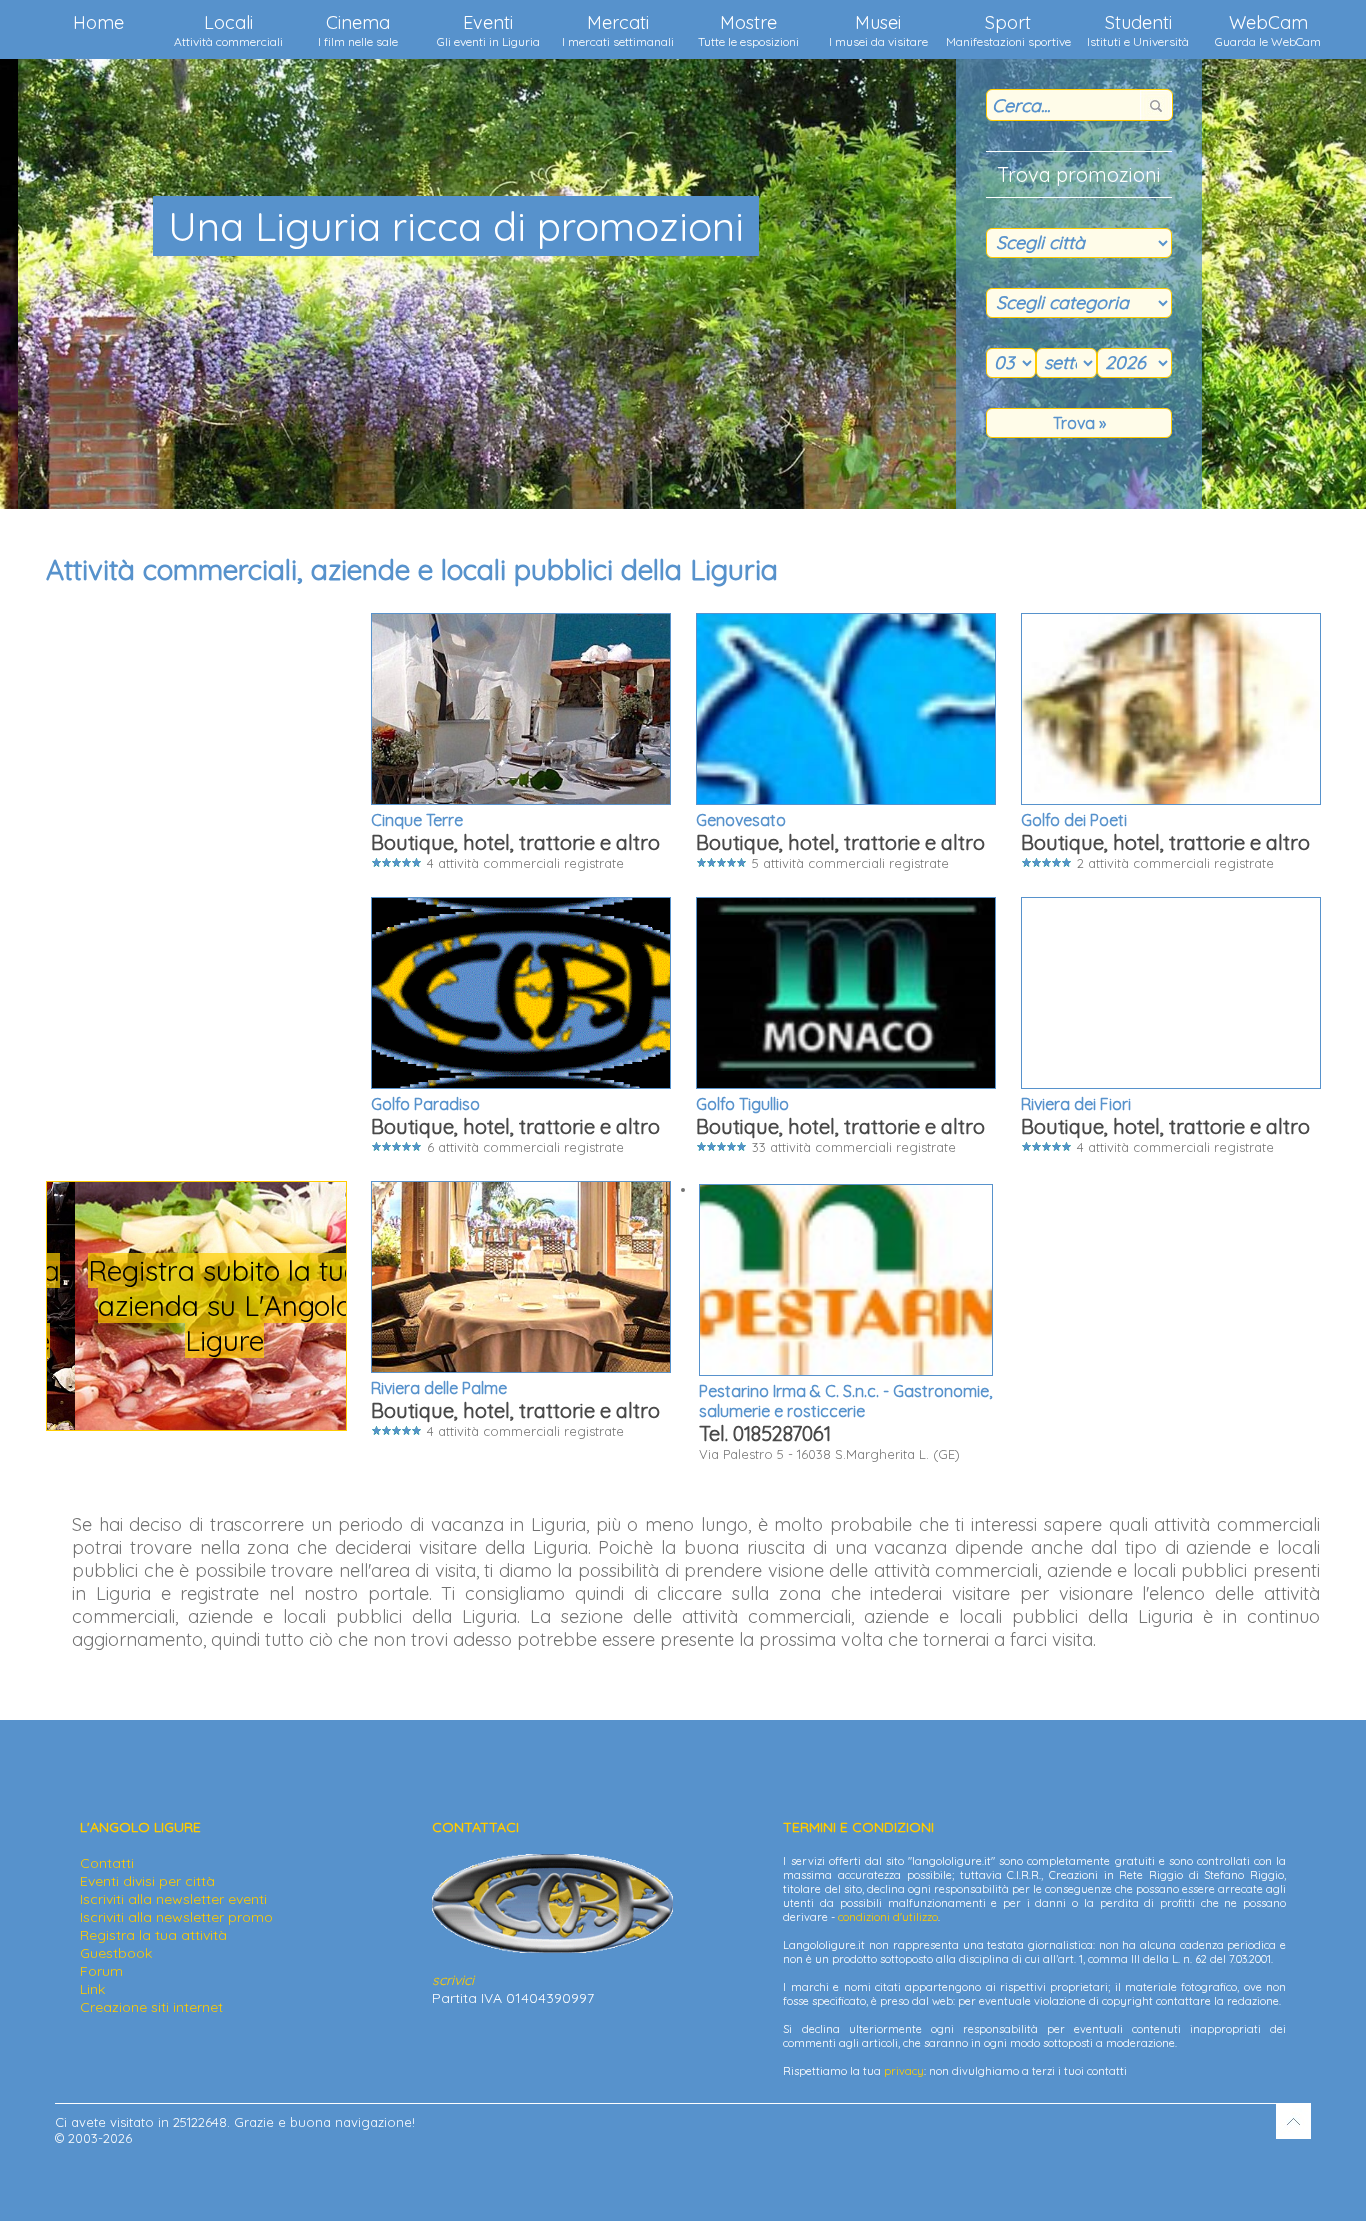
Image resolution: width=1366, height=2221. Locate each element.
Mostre (748, 30)
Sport (1008, 30)
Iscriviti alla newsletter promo (176, 1917)
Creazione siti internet (151, 2007)
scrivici (453, 1980)
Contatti (107, 1863)
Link (92, 1989)
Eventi (488, 30)
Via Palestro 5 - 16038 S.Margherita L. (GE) (845, 1421)
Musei (878, 30)
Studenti (1138, 30)
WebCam (1268, 30)
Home (98, 22)
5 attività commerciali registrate (840, 840)
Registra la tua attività (153, 1935)
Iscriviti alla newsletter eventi (173, 1899)
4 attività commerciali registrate (515, 840)
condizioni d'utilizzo (888, 1917)
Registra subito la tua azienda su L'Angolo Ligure (196, 1305)
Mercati (618, 30)
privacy (904, 2071)
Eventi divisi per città (147, 1881)
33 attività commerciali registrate (840, 1124)
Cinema (358, 30)
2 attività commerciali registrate (1165, 840)
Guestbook (116, 1953)
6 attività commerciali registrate (515, 1124)
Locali (228, 30)
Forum (101, 1971)
